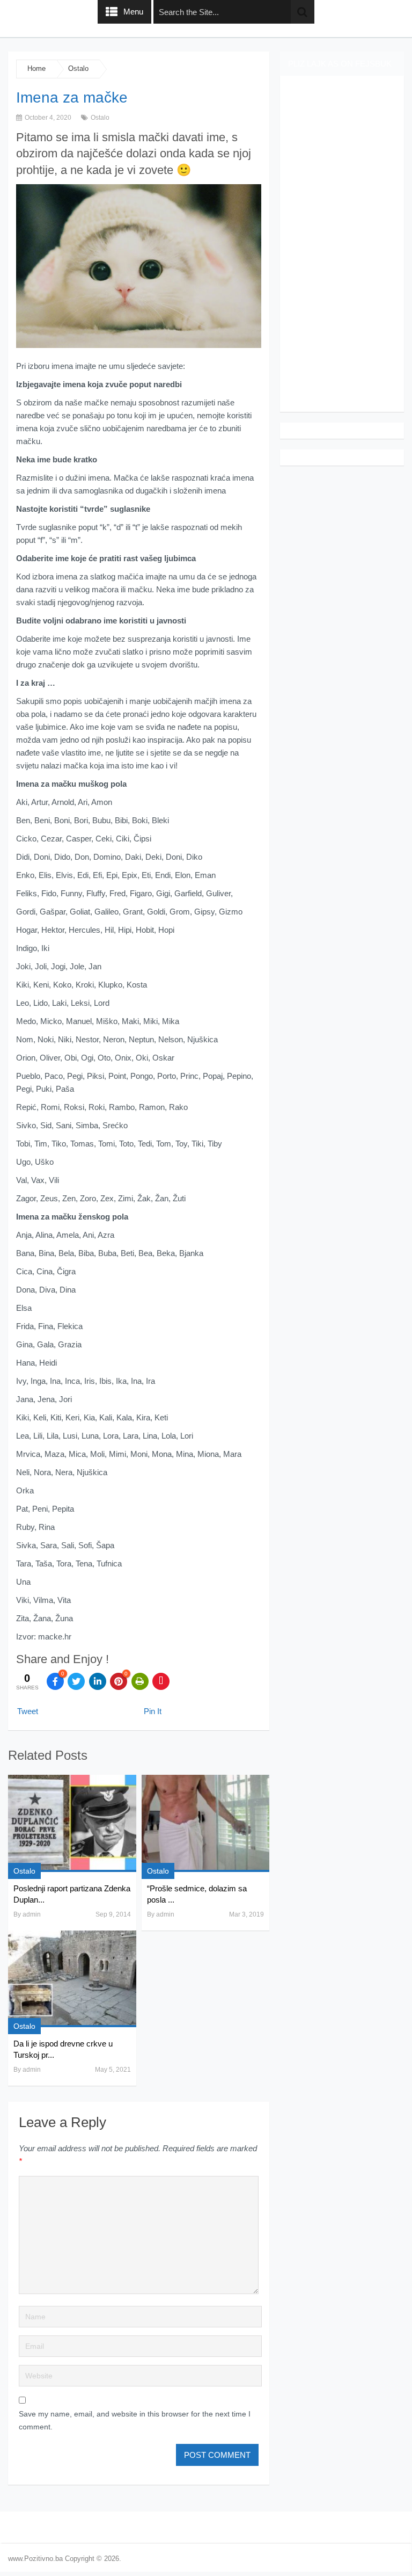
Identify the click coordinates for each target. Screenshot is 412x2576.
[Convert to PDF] (161, 1681)
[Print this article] (140, 1681)
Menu (133, 12)
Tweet (28, 1711)
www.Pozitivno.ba (35, 2559)
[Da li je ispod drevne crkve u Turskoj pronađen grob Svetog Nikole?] (72, 1979)
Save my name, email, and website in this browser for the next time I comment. (135, 2420)
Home (36, 68)
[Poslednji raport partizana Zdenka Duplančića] (72, 1823)
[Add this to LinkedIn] (98, 1681)
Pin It (153, 1711)
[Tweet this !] (76, 1681)
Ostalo (78, 68)
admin (32, 1914)
